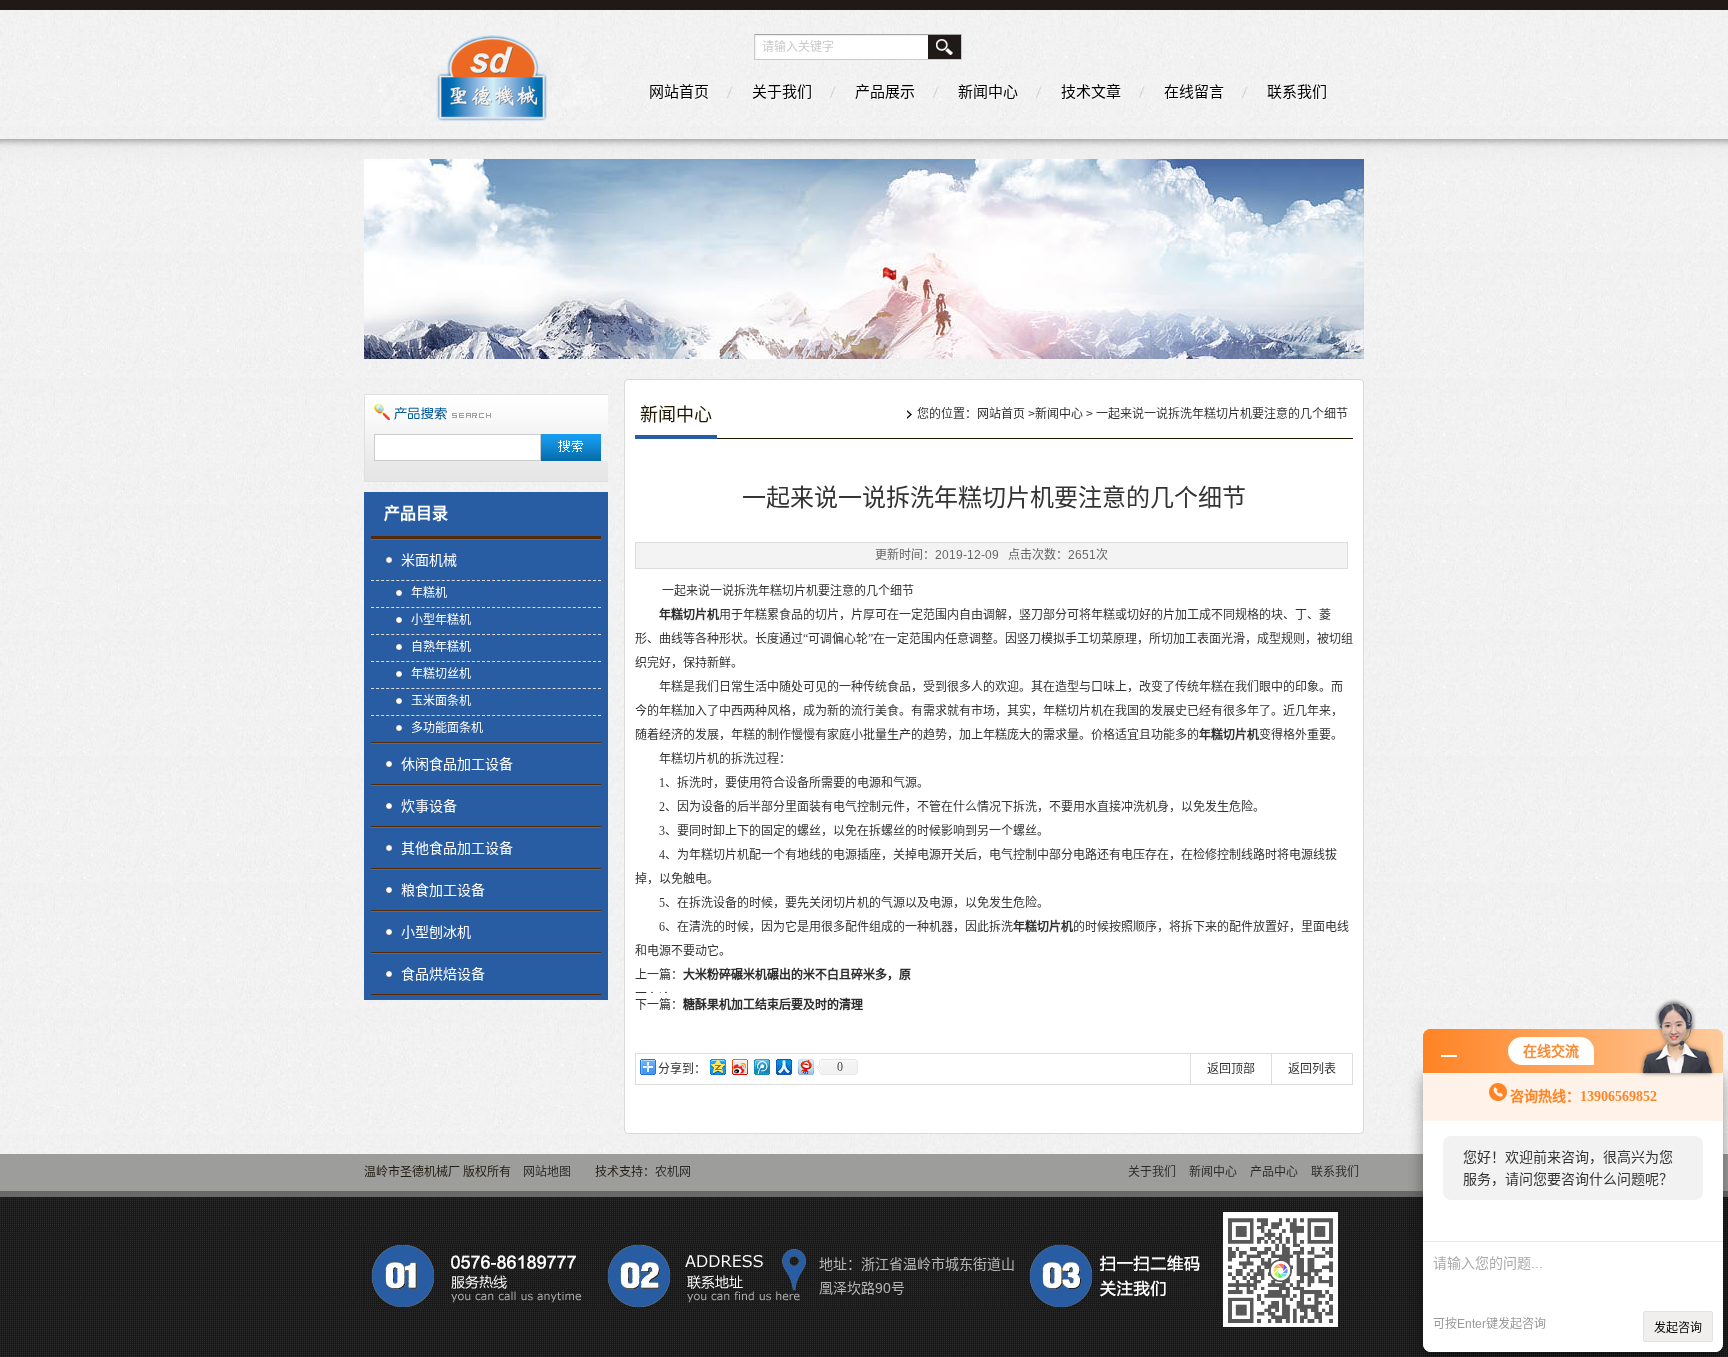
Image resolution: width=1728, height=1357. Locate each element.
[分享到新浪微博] (739, 1066)
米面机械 (429, 560)
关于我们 (782, 91)
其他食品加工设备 (457, 848)
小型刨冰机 (436, 932)
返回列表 (1312, 1069)
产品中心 (1274, 1172)
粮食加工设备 (443, 890)
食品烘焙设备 (443, 974)
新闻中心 (988, 91)
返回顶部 (1231, 1069)
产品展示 (885, 91)
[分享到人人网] (783, 1066)
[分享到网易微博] (805, 1066)
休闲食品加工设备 (457, 764)
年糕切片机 (689, 615)
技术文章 (1091, 91)
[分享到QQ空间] (717, 1066)
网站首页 (679, 91)
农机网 (673, 1172)
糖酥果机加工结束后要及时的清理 (773, 1005)
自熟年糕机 (441, 647)
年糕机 (429, 593)
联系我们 (1297, 91)
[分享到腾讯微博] (761, 1066)
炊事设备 (429, 806)
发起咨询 (1678, 1328)
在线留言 (1194, 91)
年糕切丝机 (441, 674)
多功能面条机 (447, 728)
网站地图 (547, 1172)
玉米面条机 (441, 701)
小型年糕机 (441, 620)
